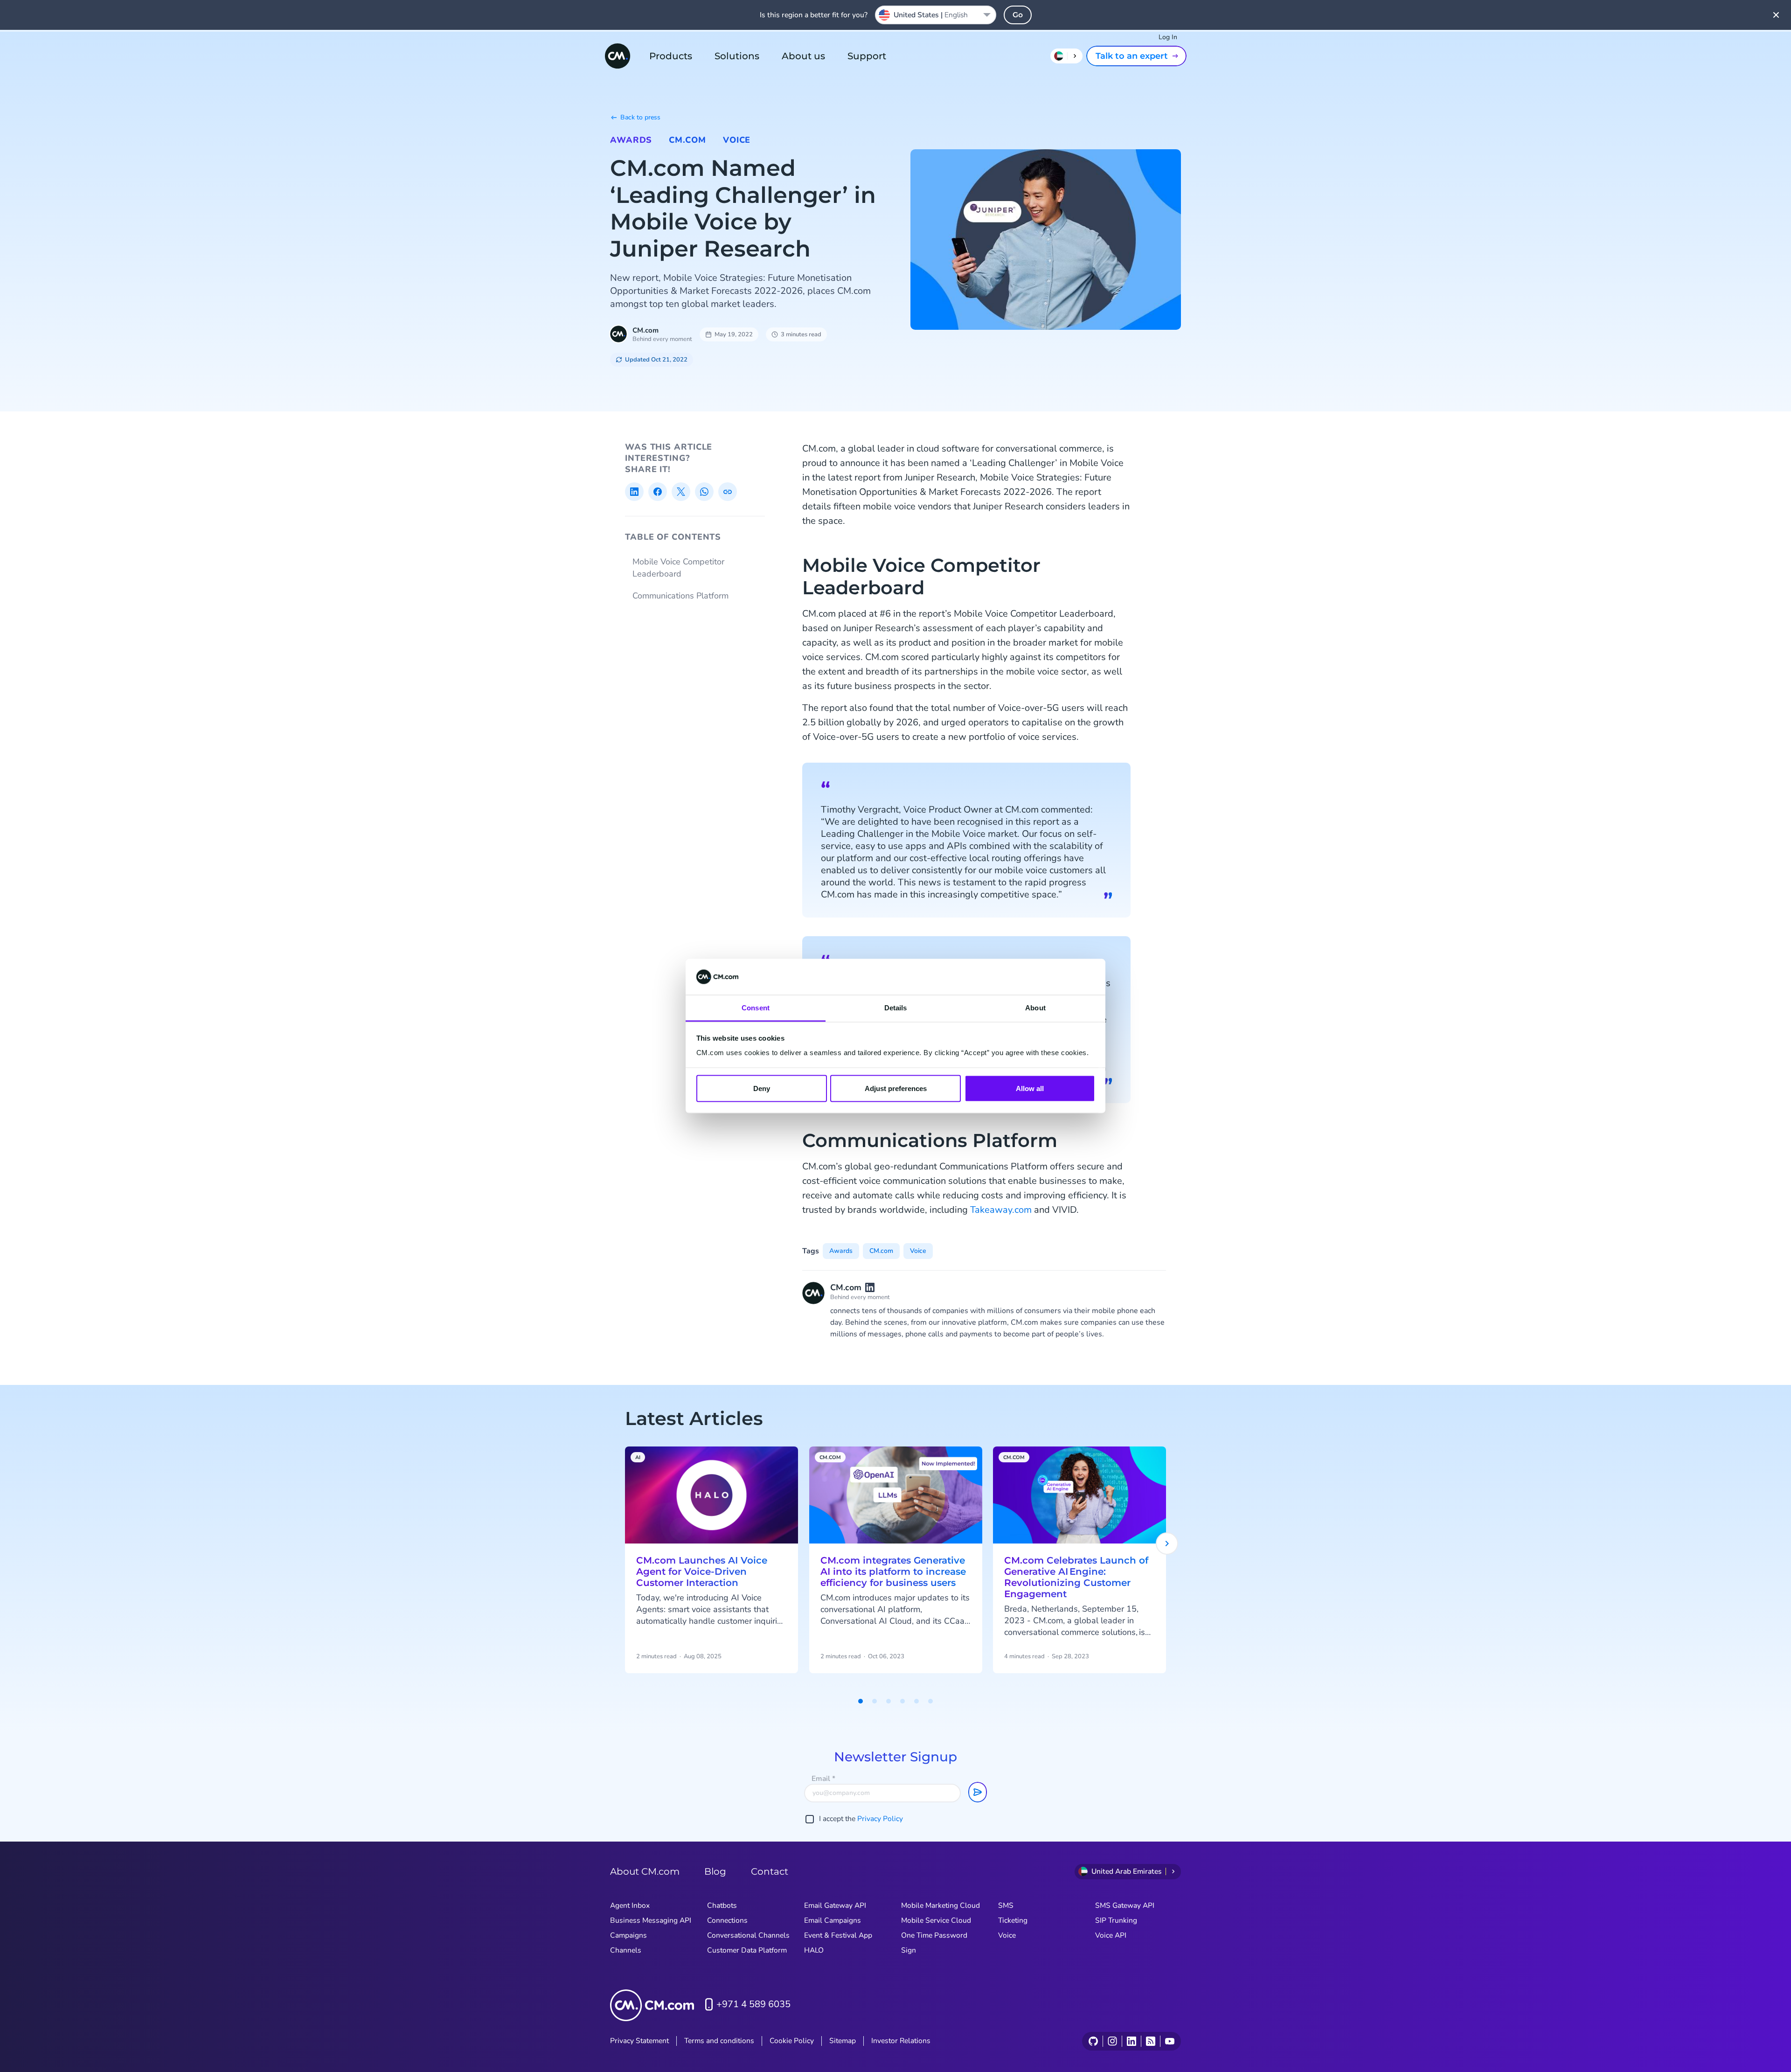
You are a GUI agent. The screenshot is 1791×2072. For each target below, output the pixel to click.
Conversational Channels (748, 1935)
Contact (770, 1871)
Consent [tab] (756, 1007)
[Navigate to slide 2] (875, 1701)
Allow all (1030, 1088)
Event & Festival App (838, 1935)
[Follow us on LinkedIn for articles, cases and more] (1131, 2041)
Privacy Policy (880, 1819)
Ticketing (1013, 1920)
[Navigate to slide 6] (930, 1701)
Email (823, 1779)
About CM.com (645, 1871)
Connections (727, 1920)
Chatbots (722, 1905)
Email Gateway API (835, 1905)
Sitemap (843, 2041)
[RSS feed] (1150, 2041)
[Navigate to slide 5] (916, 1701)
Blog (715, 1871)
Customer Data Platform (747, 1950)
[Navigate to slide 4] (902, 1701)
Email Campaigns (833, 1920)
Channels (626, 1950)
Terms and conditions (719, 2041)
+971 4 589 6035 (753, 2004)
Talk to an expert (1132, 56)
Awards (631, 140)
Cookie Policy (792, 2041)
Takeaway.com (1001, 1210)
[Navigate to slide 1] (861, 1701)
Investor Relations (901, 2041)
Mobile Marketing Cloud (941, 1905)
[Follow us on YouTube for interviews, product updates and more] (1170, 2041)
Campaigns (628, 1935)
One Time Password (934, 1935)
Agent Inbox (630, 1905)
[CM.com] (618, 56)
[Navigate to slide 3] (889, 1701)
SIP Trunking (1116, 1920)
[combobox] (936, 15)
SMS (1006, 1905)
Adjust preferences (896, 1088)
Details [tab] (896, 1007)
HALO (814, 1950)
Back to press (640, 117)
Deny (762, 1088)
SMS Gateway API (1125, 1905)
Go (1018, 15)
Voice (737, 140)
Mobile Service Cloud (936, 1920)
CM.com (687, 140)
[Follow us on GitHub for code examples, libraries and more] (1093, 2041)
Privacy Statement (639, 2041)
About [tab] (1035, 1007)
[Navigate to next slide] (1167, 1544)
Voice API (1111, 1935)
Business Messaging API (651, 1920)
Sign (909, 1950)
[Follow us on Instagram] (1112, 2041)
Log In (1168, 37)
